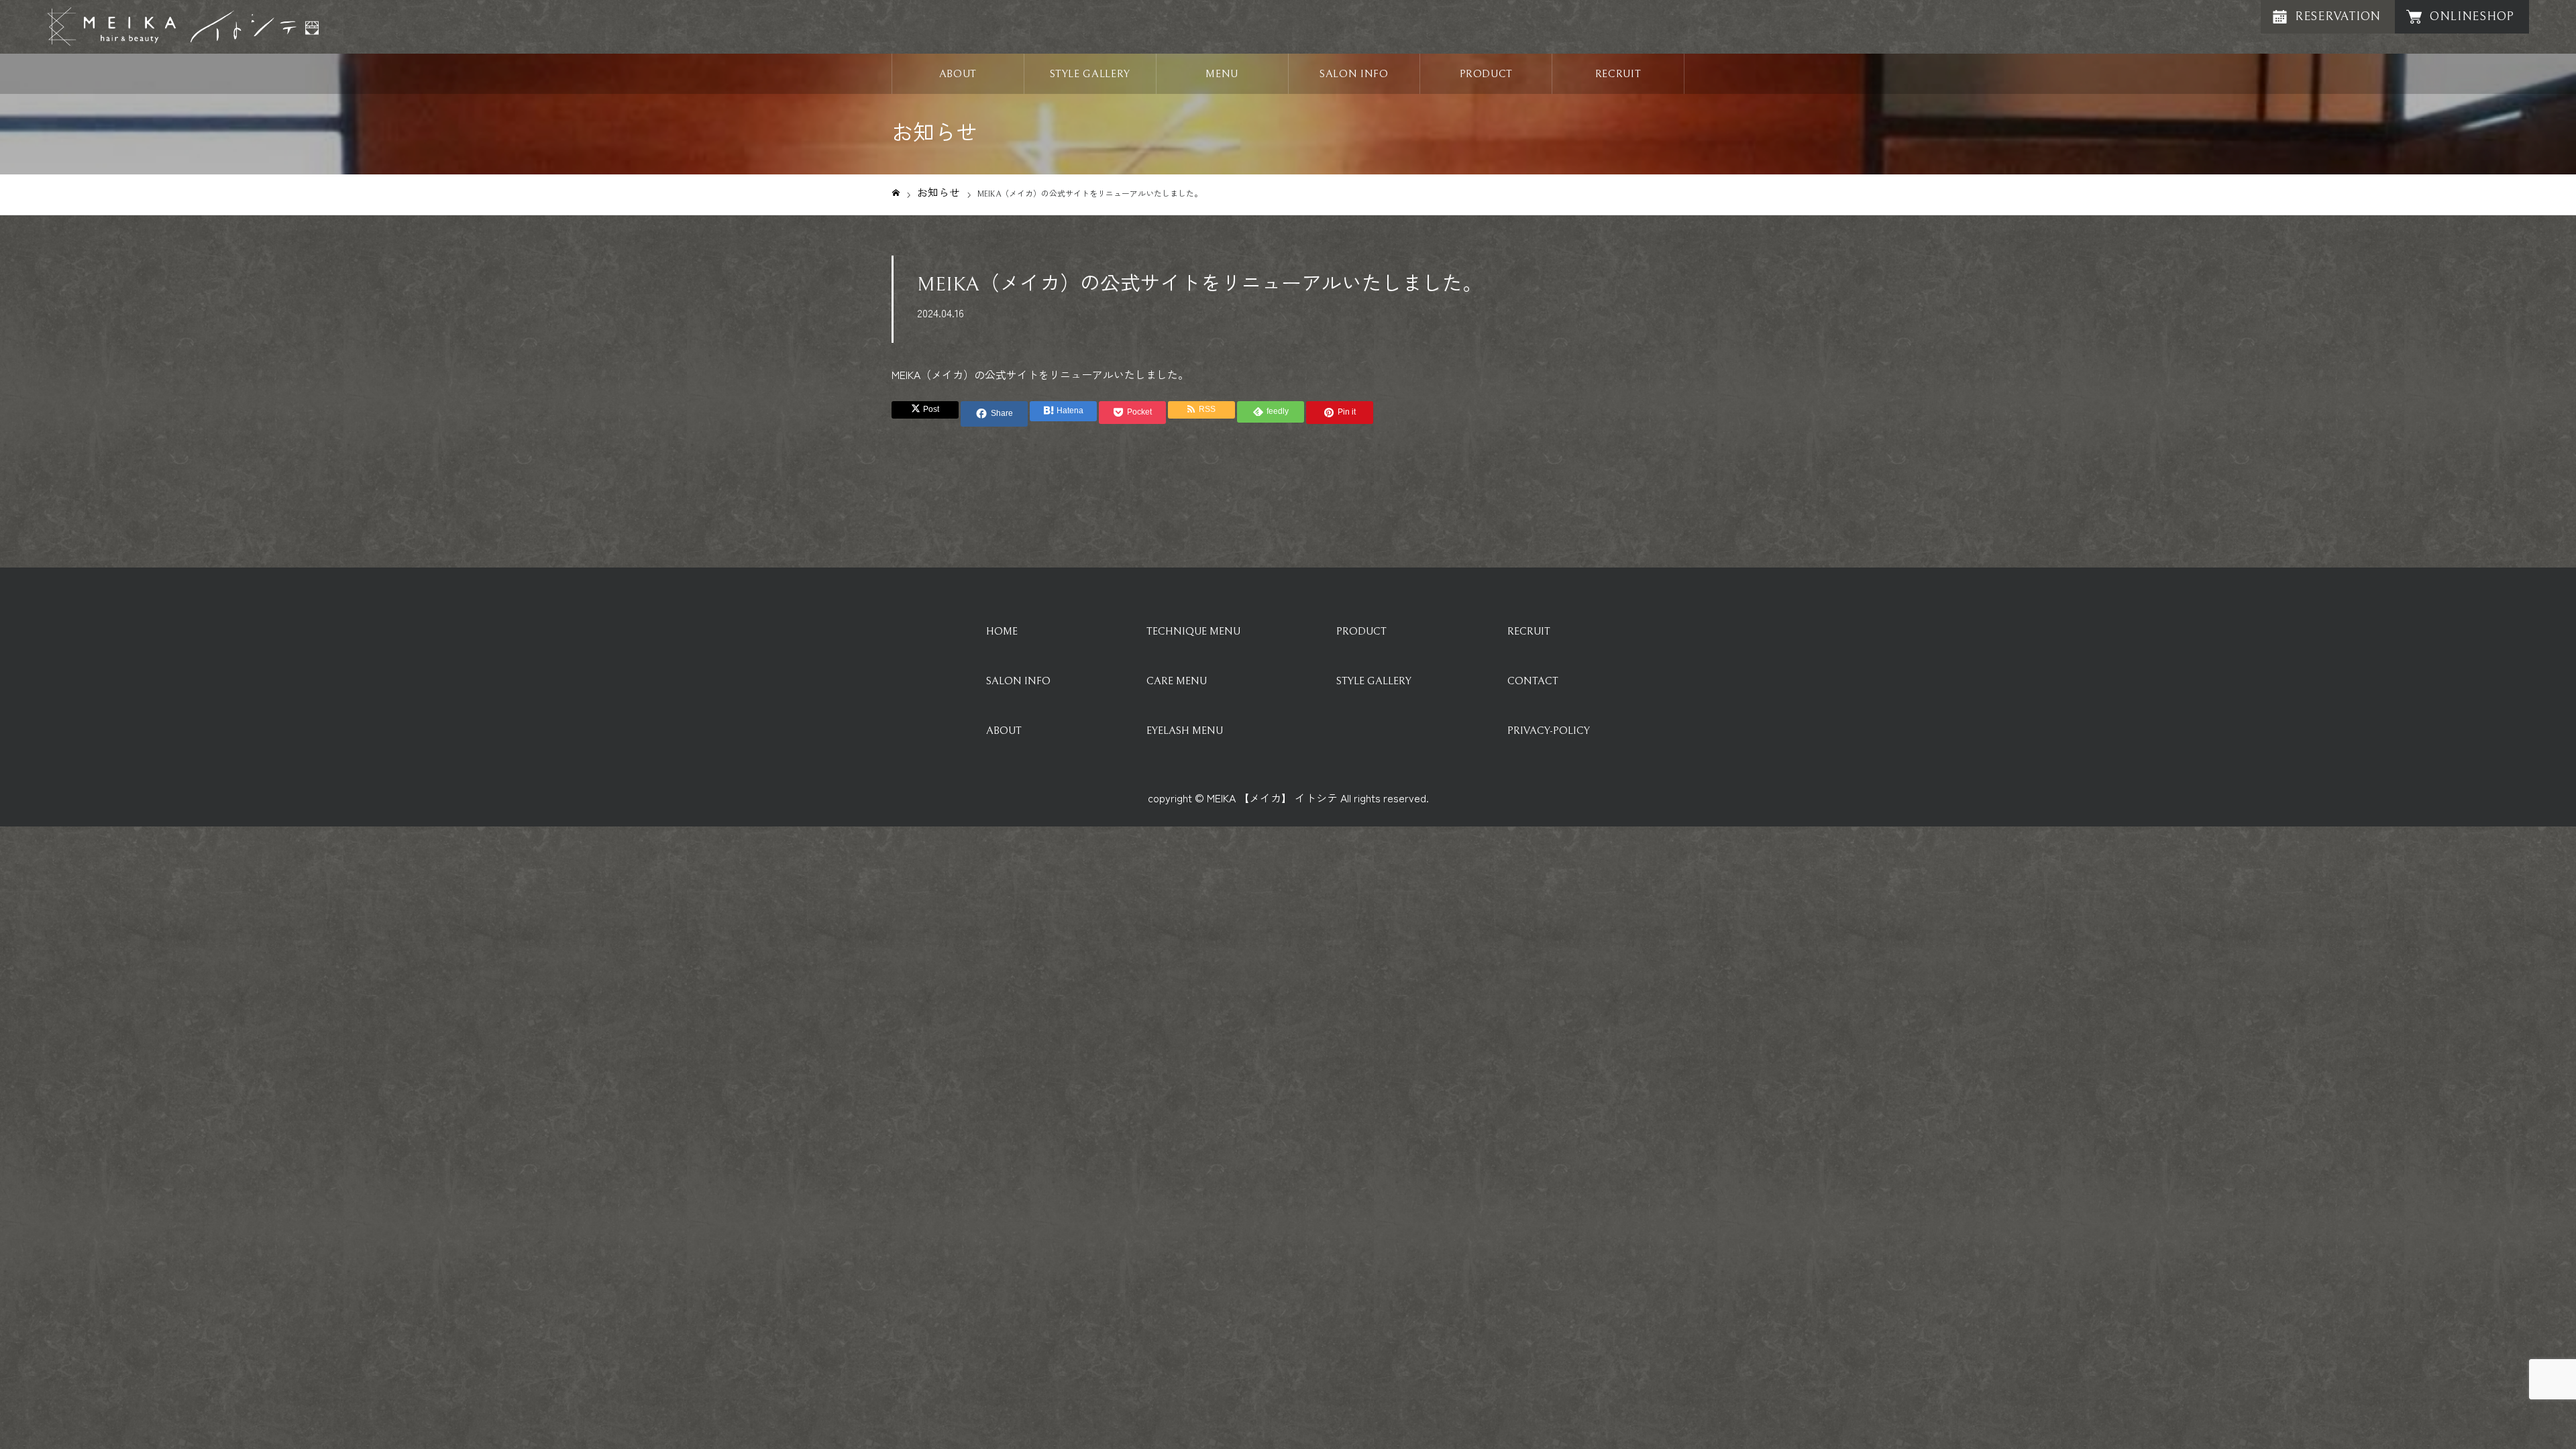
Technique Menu (1193, 631)
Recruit (1529, 631)
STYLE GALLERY (1090, 74)
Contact (1533, 681)
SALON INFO (1354, 74)
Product (1361, 631)
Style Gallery (1374, 681)
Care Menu (1177, 681)
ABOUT (958, 74)
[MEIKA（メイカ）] (183, 27)
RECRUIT (1618, 74)
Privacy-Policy (1549, 731)
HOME (1002, 631)
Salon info (1018, 681)
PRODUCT (1486, 74)
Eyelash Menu (1185, 731)
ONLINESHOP (2472, 16)
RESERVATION (2338, 16)
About (1004, 731)
